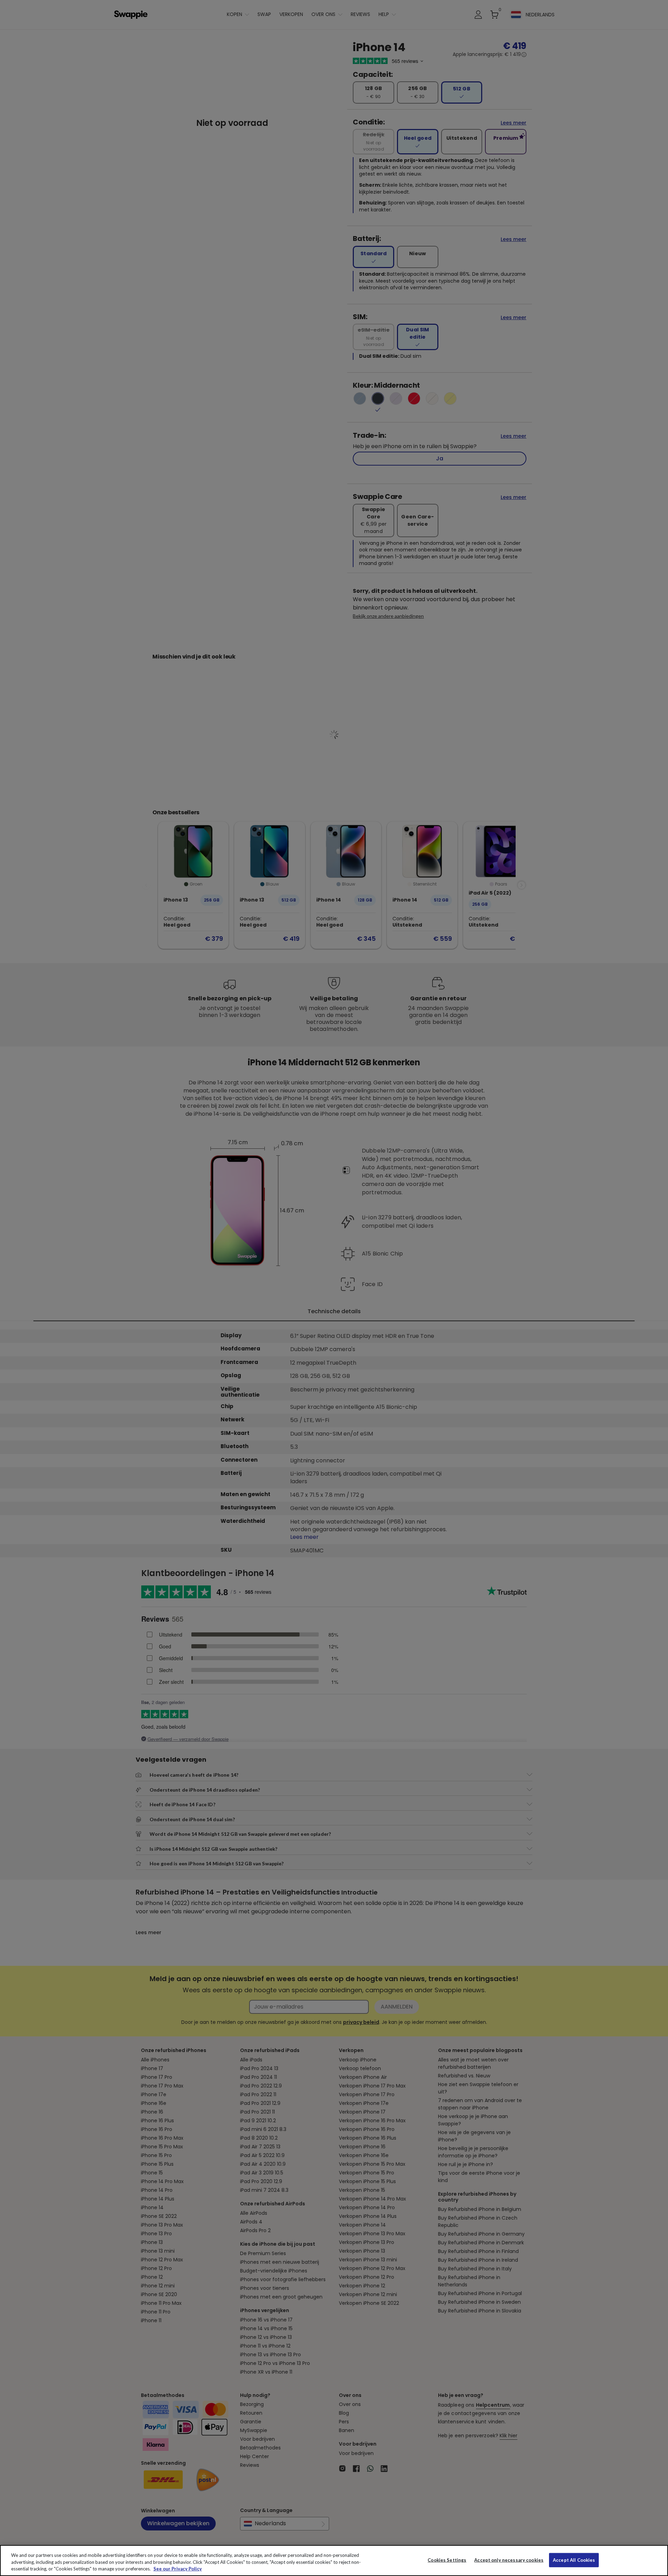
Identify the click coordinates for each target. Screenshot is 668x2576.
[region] (334, 2561)
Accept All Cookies (574, 2560)
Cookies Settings (447, 2560)
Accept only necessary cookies (509, 2560)
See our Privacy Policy (178, 2569)
